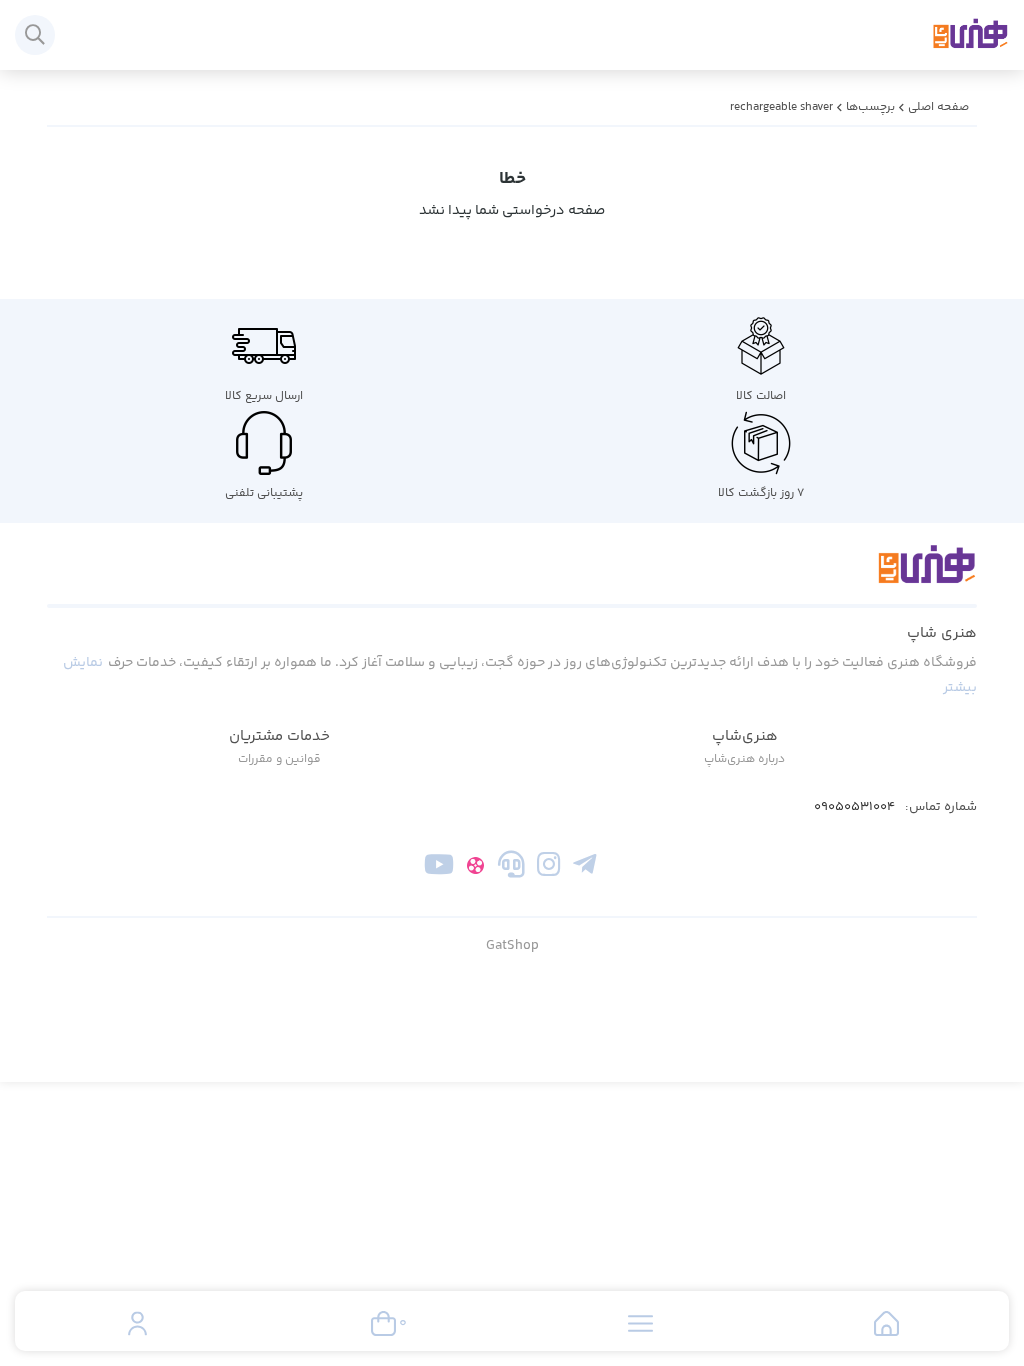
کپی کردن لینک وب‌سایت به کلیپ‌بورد (512, 285)
